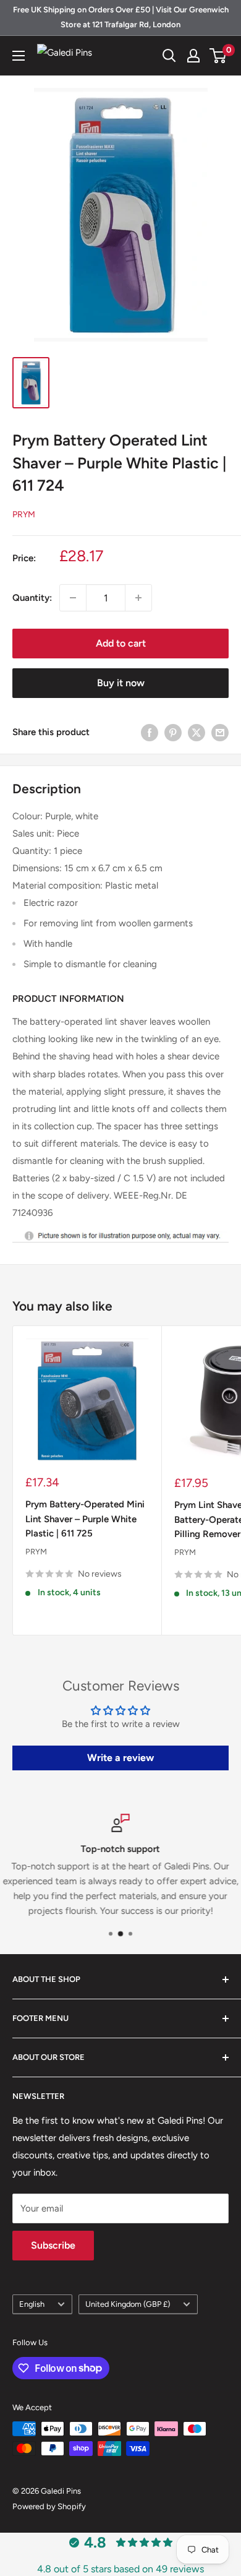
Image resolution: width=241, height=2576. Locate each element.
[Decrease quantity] (73, 598)
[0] (218, 56)
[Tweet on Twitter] (197, 732)
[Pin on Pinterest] (173, 732)
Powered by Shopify (49, 2506)
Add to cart (121, 643)
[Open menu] (19, 56)
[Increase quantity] (138, 598)
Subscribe (53, 2245)
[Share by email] (220, 732)
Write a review (120, 1758)
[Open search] (169, 56)
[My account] (193, 56)
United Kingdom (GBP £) (128, 2304)
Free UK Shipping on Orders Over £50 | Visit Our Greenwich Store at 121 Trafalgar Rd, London (121, 17)
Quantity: (32, 598)
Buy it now (121, 683)
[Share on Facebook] (150, 732)
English (32, 2304)
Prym (24, 515)
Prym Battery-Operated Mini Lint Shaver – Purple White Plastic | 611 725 (85, 1519)
